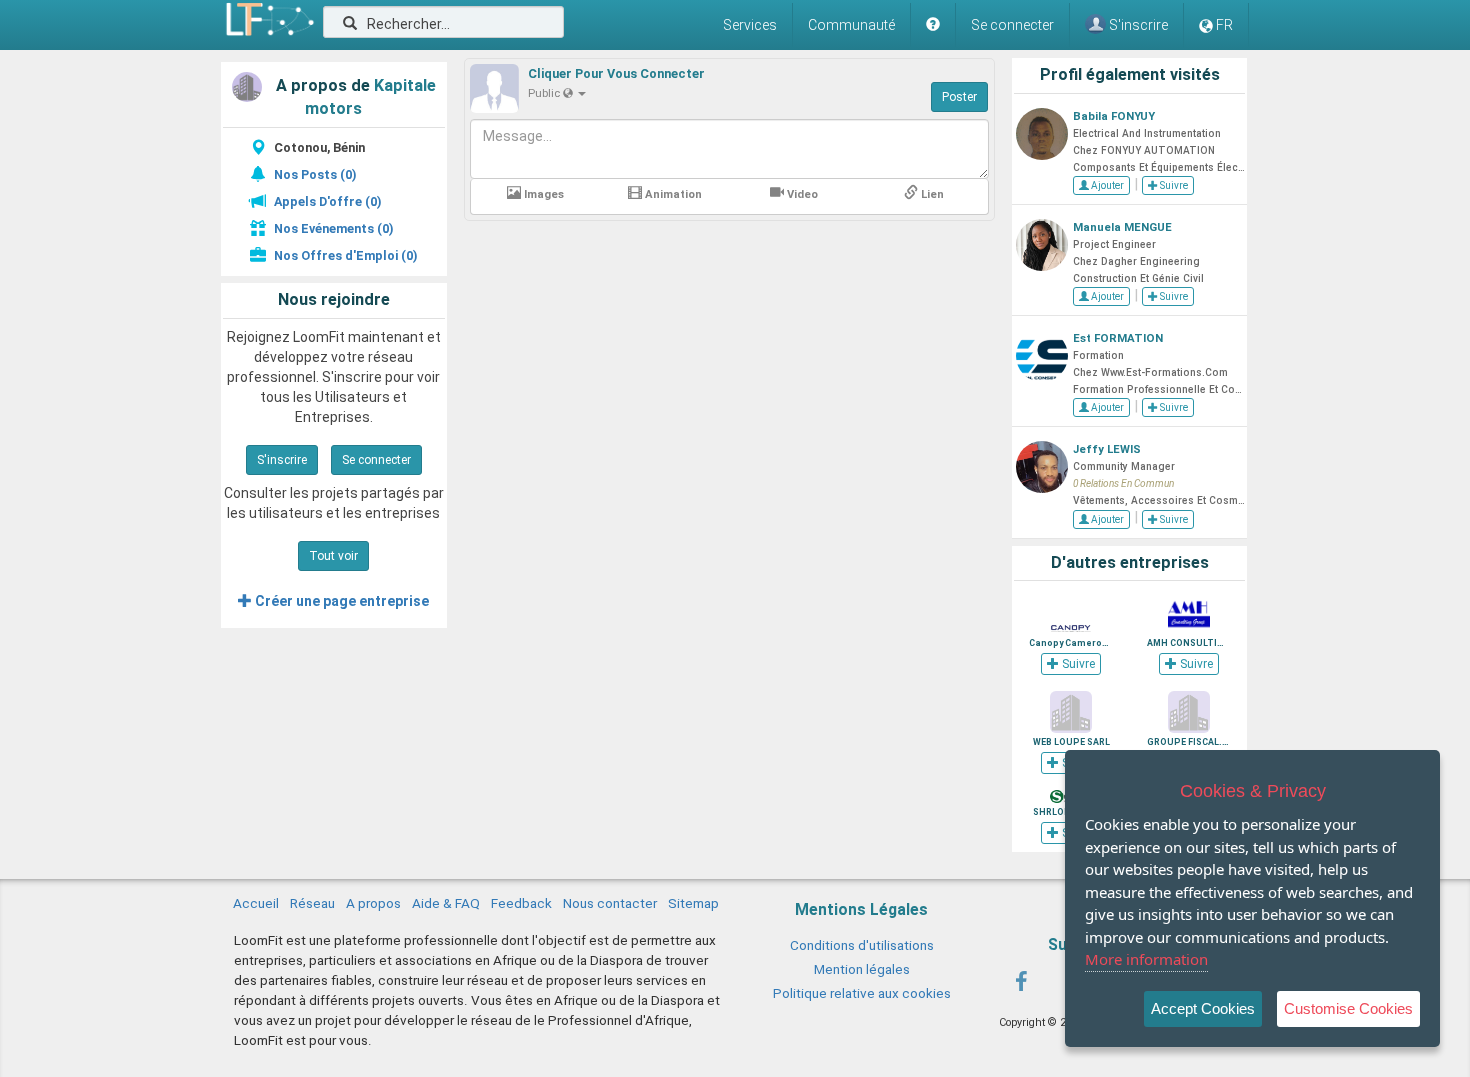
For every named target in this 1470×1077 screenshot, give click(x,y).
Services (750, 25)
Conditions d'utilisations (862, 945)
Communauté (851, 25)
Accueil (256, 903)
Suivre (1173, 185)
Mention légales (862, 969)
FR (1224, 25)
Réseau (312, 903)
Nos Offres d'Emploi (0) (345, 255)
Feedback (521, 903)
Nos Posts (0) (315, 174)
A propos (373, 903)
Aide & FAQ (446, 903)
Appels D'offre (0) (327, 201)
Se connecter (1012, 25)
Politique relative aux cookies (862, 993)
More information (1146, 959)
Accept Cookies (1203, 1008)
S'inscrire (282, 460)
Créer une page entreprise (340, 601)
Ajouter (1106, 185)
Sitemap (693, 903)
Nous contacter (610, 903)
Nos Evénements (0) (333, 228)
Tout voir (333, 556)
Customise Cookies (1348, 1008)
